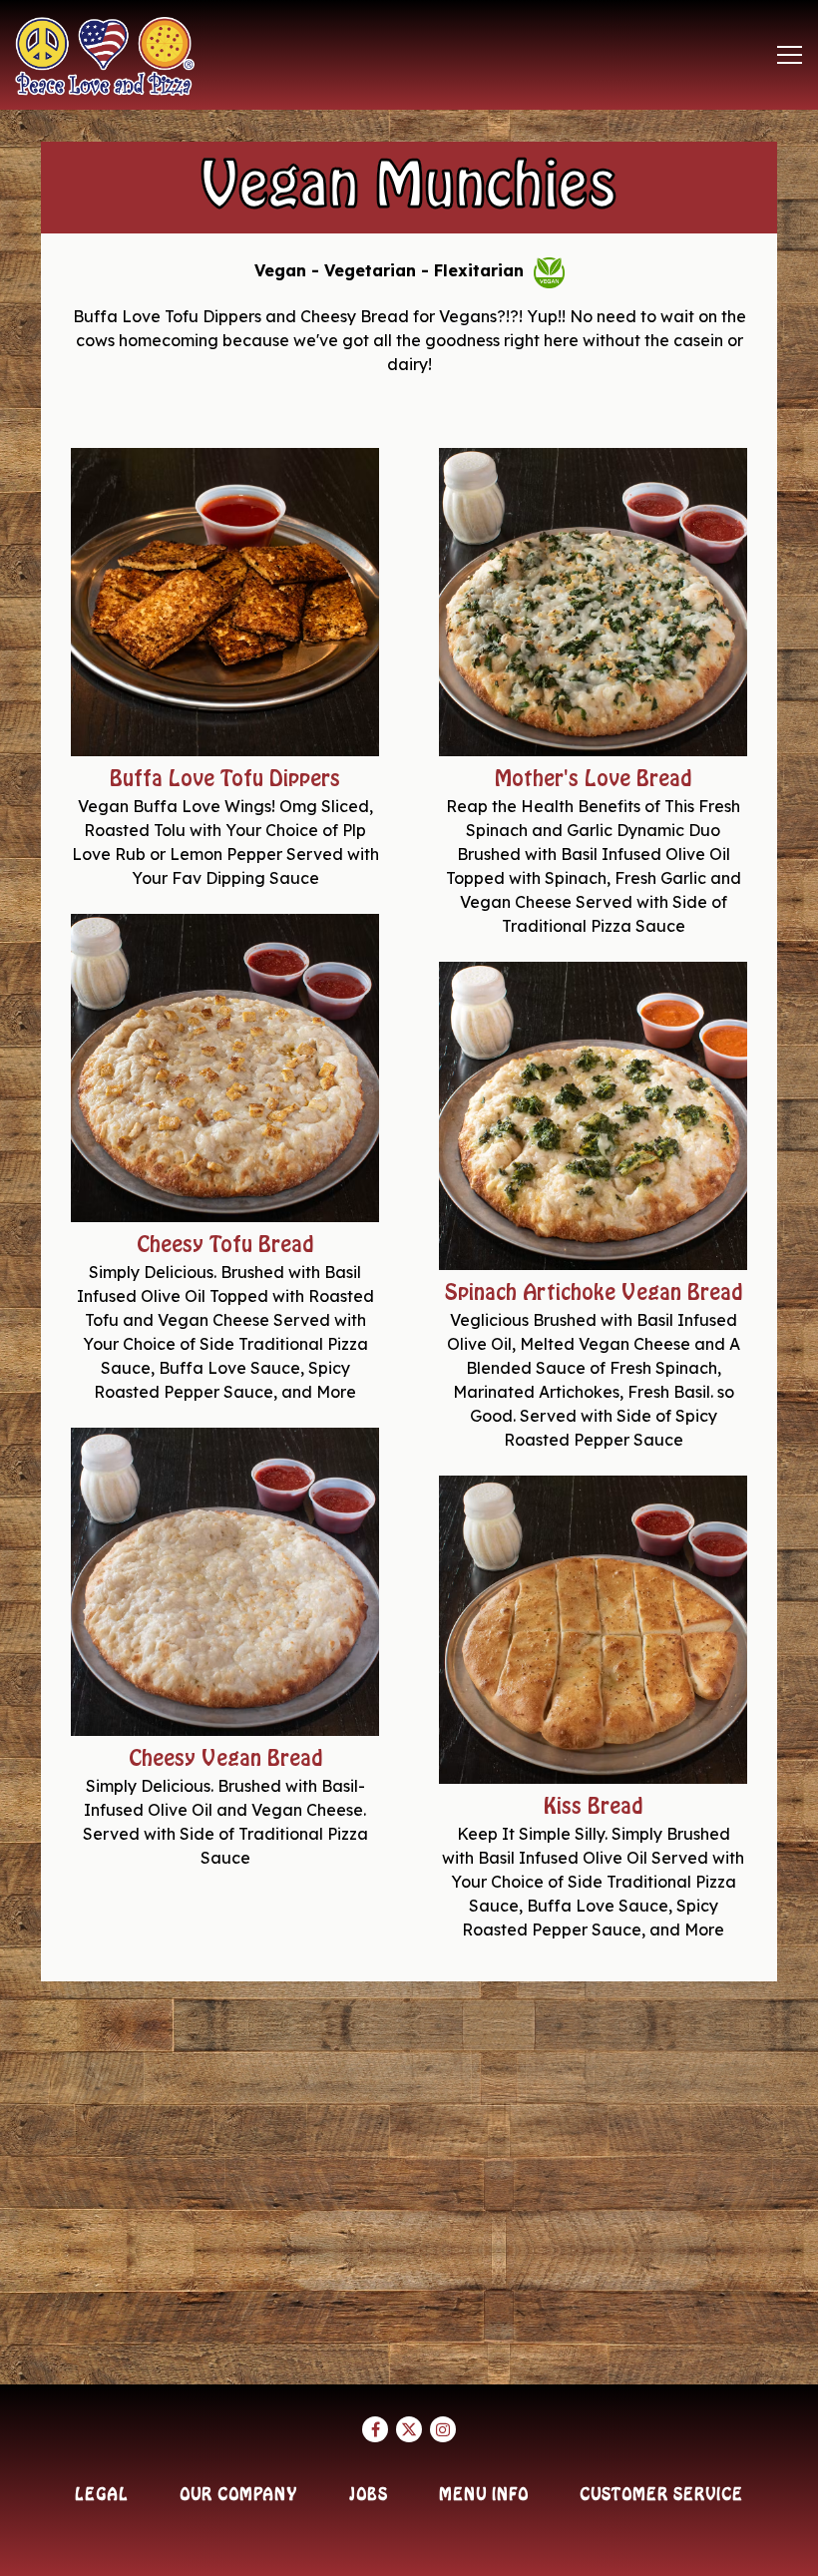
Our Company (238, 2495)
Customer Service (661, 2495)
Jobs (369, 2495)
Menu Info (484, 2495)
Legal (102, 2495)
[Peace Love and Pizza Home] (105, 55)
